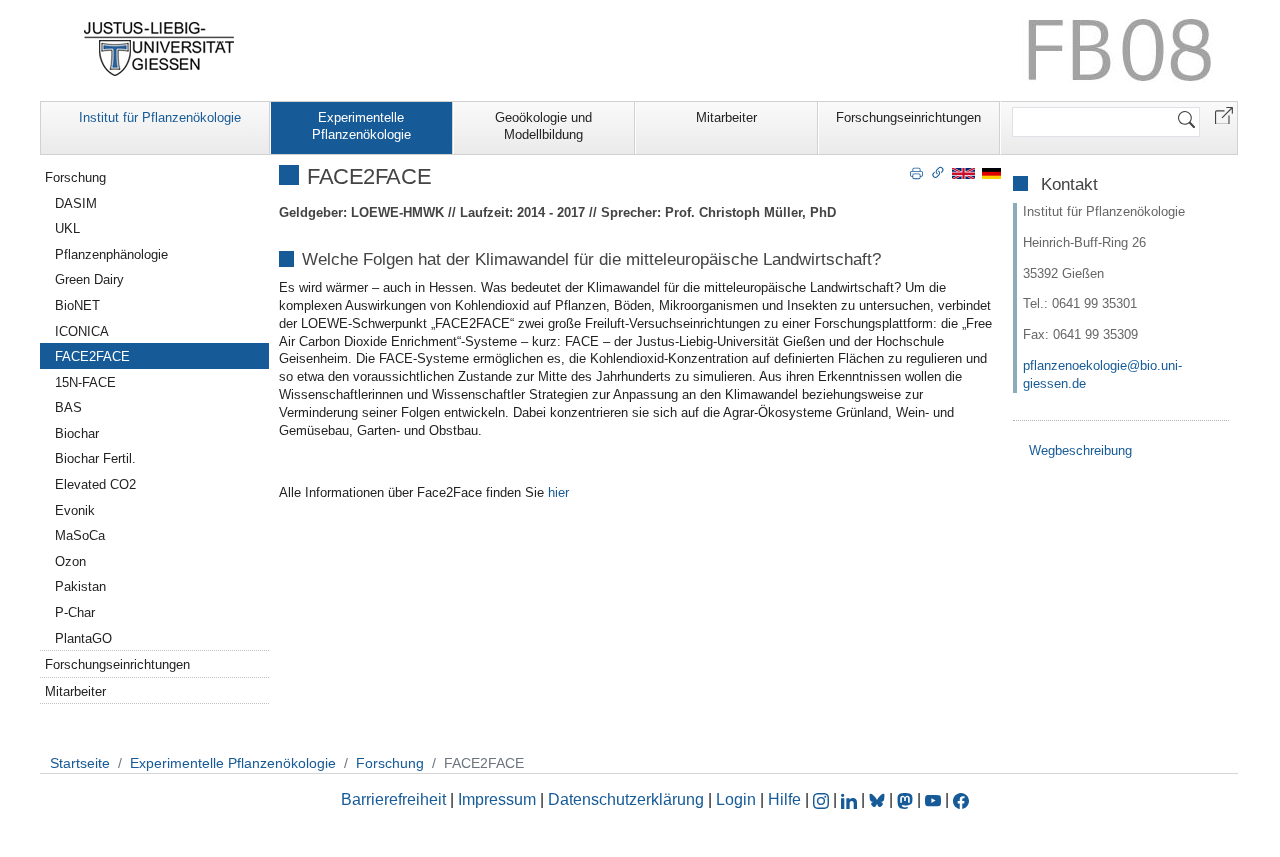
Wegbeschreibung (1080, 450)
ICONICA (82, 331)
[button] (1224, 114)
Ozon (70, 561)
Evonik (75, 510)
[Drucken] (916, 172)
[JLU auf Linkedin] (851, 799)
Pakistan (80, 586)
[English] (963, 172)
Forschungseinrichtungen (908, 117)
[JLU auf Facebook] (961, 799)
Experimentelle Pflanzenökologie (361, 126)
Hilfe (784, 799)
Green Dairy (89, 279)
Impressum (497, 799)
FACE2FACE (92, 356)
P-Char (75, 612)
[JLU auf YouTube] (933, 799)
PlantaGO (83, 638)
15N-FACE (85, 382)
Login (738, 799)
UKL (67, 228)
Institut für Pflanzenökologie (160, 117)
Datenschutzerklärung (626, 799)
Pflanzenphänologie (111, 254)
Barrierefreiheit (393, 799)
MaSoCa (80, 535)
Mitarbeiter (726, 117)
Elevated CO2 (95, 484)
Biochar (77, 433)
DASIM (76, 203)
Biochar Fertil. (95, 458)
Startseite (80, 763)
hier (558, 492)
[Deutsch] (991, 172)
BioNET (77, 305)
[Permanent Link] (938, 172)
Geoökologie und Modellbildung (543, 126)
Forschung (75, 177)
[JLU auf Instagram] (823, 799)
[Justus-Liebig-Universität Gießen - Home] (159, 49)
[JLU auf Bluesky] (879, 799)
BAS (68, 407)
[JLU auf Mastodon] (907, 799)
